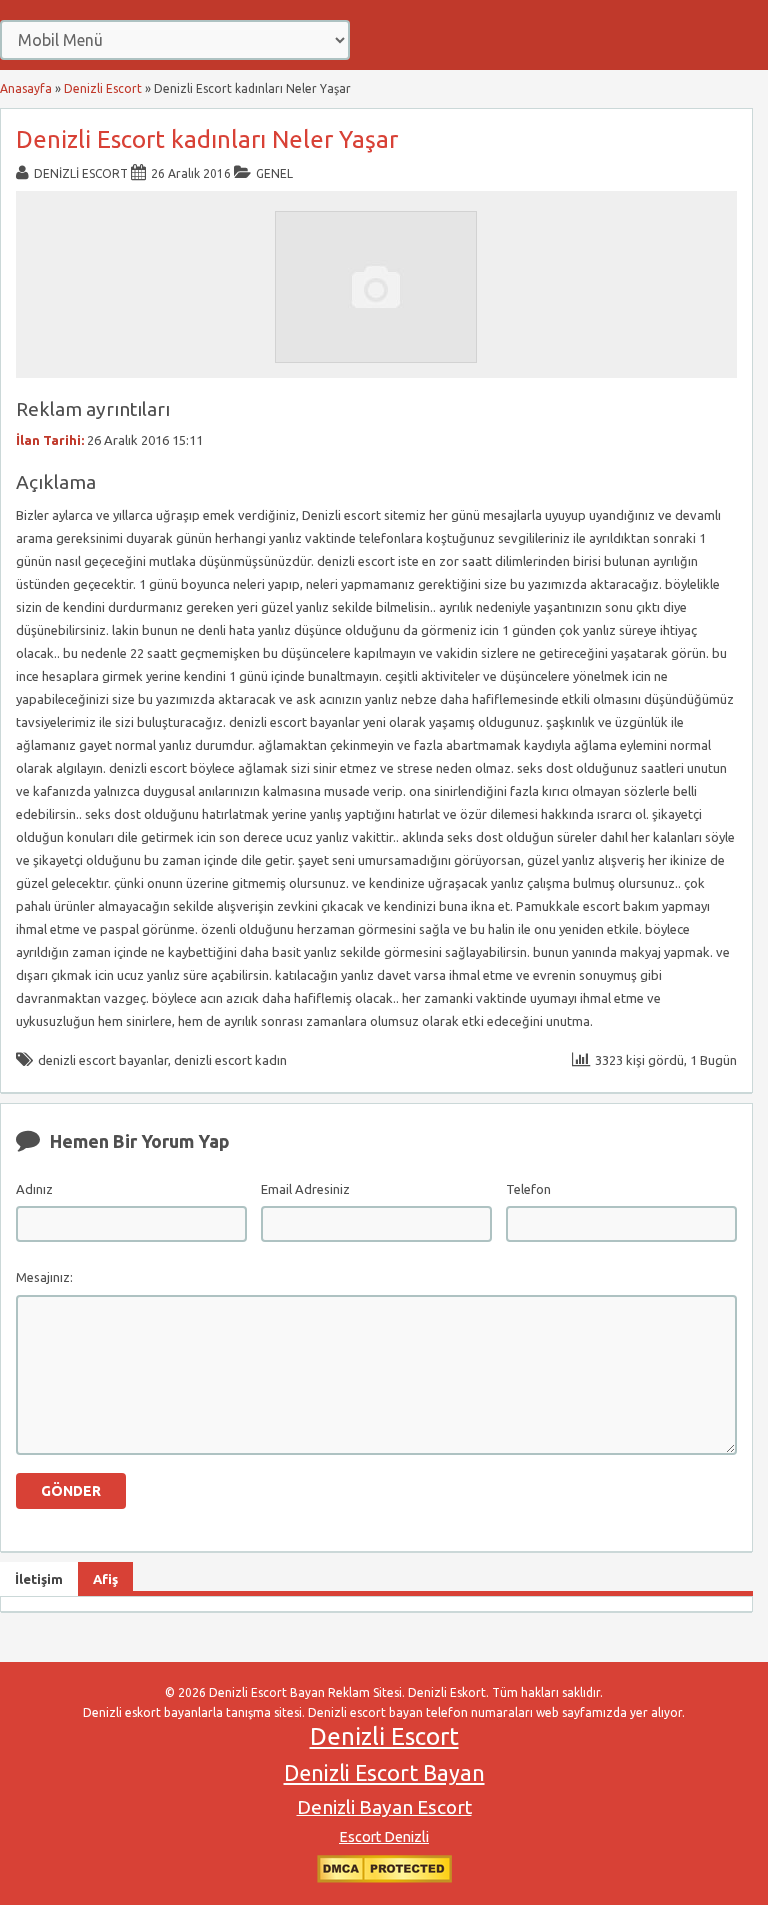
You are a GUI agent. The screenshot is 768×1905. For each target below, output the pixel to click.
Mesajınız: (44, 1277)
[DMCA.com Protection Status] (384, 1878)
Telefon (528, 1189)
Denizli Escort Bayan (384, 1773)
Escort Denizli (384, 1837)
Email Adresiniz (305, 1189)
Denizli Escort (103, 88)
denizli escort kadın (230, 1060)
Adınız (34, 1189)
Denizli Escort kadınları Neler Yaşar (207, 139)
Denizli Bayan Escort (384, 1807)
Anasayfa (26, 88)
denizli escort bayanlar (103, 1060)
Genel (274, 173)
